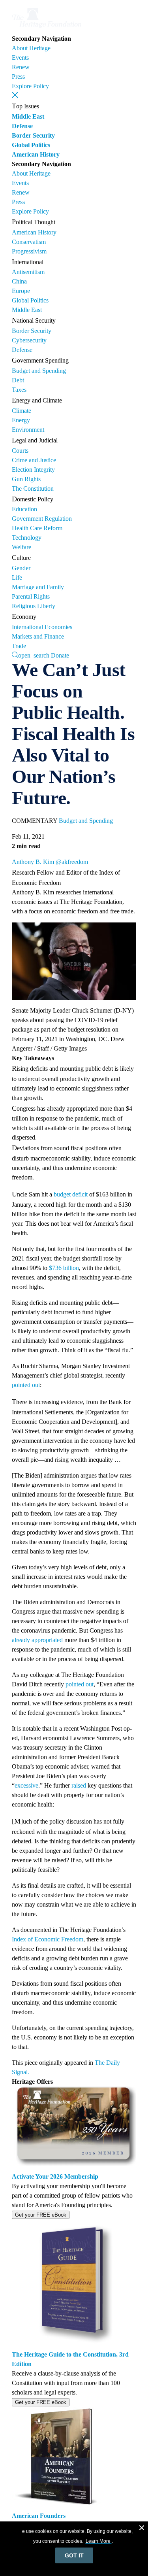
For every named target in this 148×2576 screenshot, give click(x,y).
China (19, 281)
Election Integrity (33, 470)
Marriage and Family (38, 587)
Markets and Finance (38, 636)
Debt (18, 380)
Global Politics (31, 145)
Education (24, 509)
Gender (21, 568)
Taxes (19, 390)
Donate (60, 655)
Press (18, 77)
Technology (27, 538)
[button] (15, 95)
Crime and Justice (34, 460)
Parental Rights (31, 596)
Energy (21, 420)
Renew (21, 67)
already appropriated (37, 1640)
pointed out (26, 1385)
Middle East (28, 116)
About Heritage (31, 48)
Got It (74, 2555)
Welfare (22, 547)
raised (79, 1785)
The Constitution (33, 489)
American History (36, 154)
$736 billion (64, 1268)
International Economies (42, 627)
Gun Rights (26, 479)
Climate (22, 411)
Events (20, 58)
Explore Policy (30, 86)
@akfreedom (72, 862)
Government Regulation (42, 519)
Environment (28, 430)
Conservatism (29, 242)
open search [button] (34, 655)
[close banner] (142, 2529)
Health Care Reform (37, 528)
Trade (19, 646)
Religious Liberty (34, 606)
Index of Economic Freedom (48, 1939)
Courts (20, 451)
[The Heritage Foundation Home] (47, 29)
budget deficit (71, 1194)
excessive (26, 1785)
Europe (21, 291)
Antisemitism (28, 272)
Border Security (33, 135)
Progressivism (29, 251)
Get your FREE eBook (41, 2215)
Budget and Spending (39, 371)
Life (17, 577)
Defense (22, 126)
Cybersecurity (29, 340)
